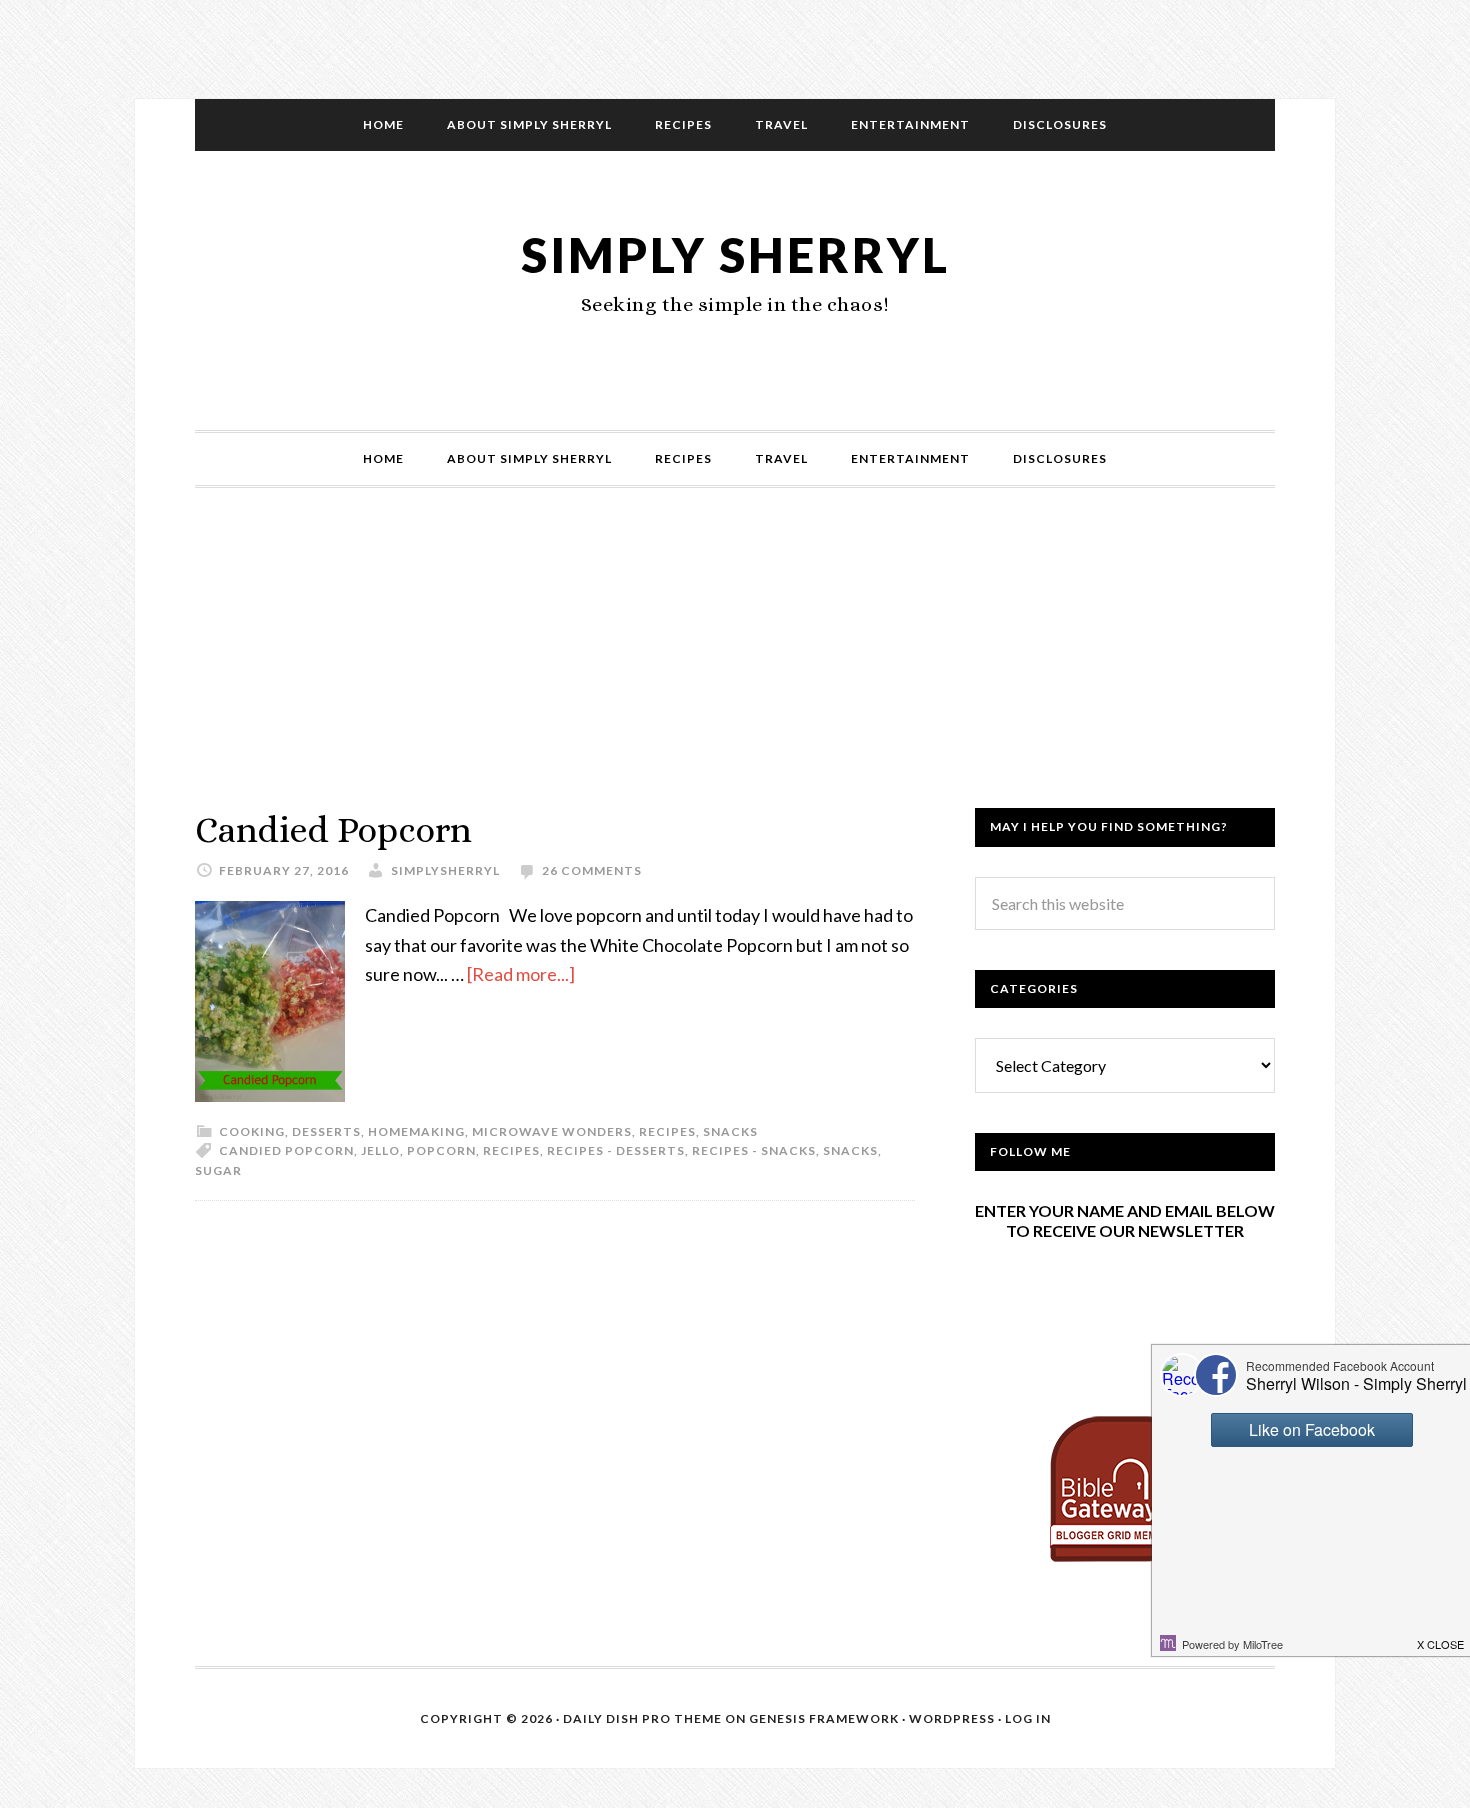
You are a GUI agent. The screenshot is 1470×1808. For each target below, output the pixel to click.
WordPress (952, 1718)
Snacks (730, 1131)
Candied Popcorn (333, 829)
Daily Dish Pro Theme (642, 1718)
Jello (380, 1150)
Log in (1028, 1718)
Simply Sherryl (735, 254)
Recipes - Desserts (616, 1150)
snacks (850, 1150)
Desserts (326, 1131)
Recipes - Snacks (754, 1150)
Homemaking (416, 1131)
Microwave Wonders (552, 1131)
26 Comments (592, 870)
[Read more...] (521, 974)
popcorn (441, 1150)
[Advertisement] (735, 668)
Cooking (252, 1131)
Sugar (218, 1170)
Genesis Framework (824, 1718)
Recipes (667, 1131)
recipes (511, 1150)
